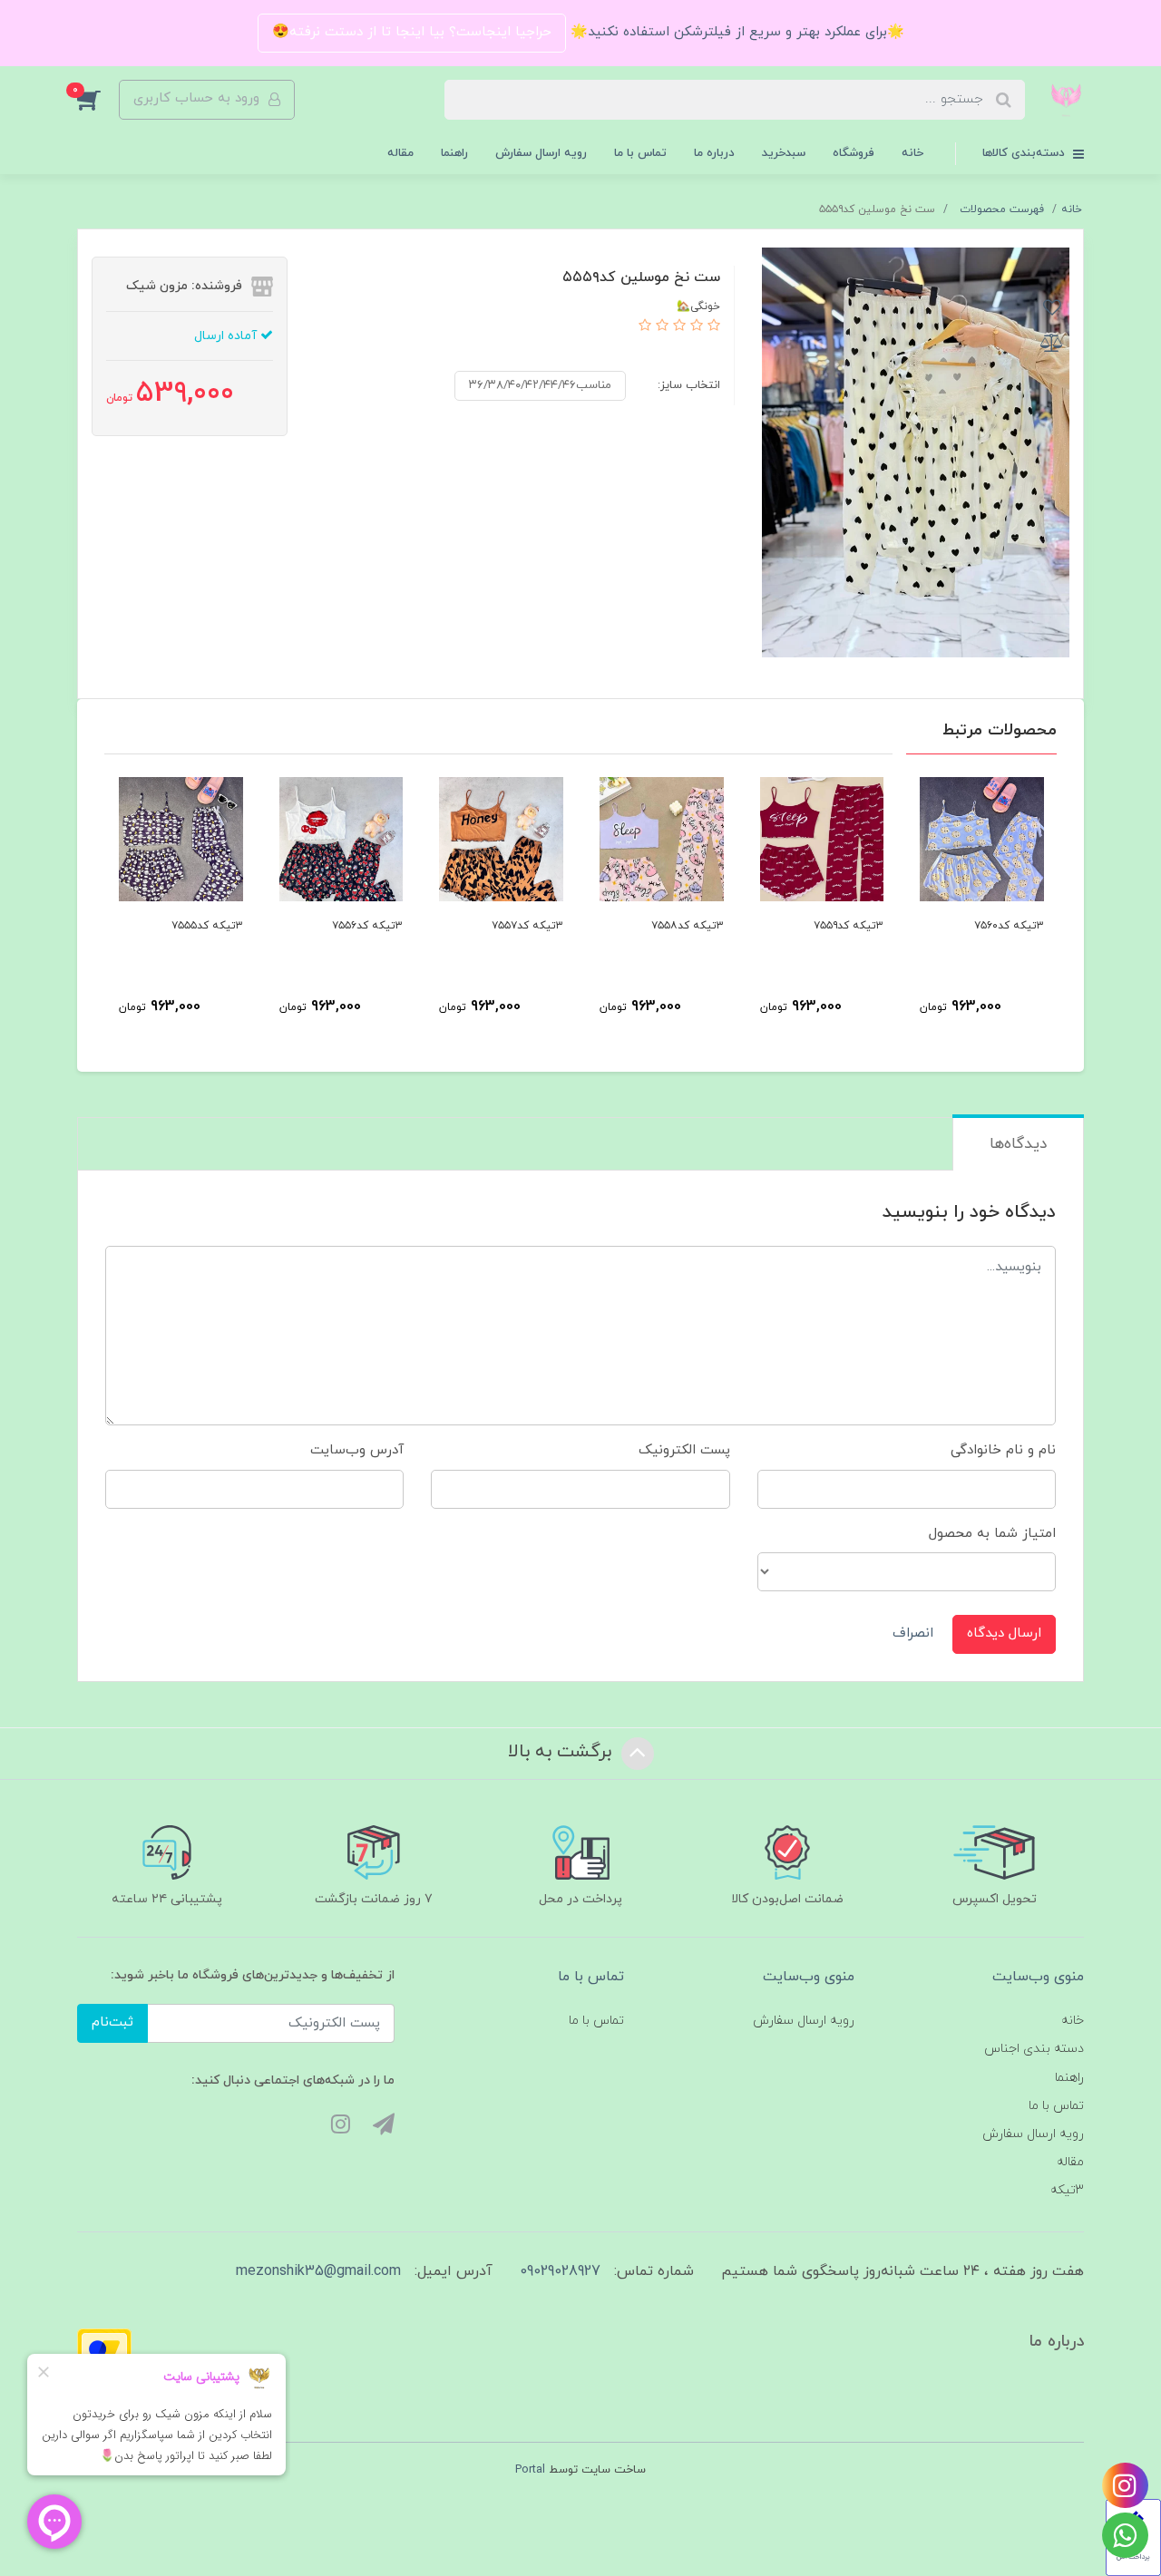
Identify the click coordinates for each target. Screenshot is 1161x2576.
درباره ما (714, 153)
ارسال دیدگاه (1004, 1633)
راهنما (454, 153)
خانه (912, 153)
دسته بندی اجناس (1034, 2049)
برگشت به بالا (562, 1752)
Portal (530, 2470)
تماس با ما (640, 153)
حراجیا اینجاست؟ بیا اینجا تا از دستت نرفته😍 (412, 32)
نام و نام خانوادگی (1003, 1450)
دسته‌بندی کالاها (1025, 153)
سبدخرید (784, 153)
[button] (98, 100)
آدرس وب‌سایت (357, 1450)
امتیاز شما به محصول (992, 1534)
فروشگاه (854, 153)
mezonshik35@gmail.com (318, 2271)
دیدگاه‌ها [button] (1018, 1144)
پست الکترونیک (684, 1450)
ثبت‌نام (112, 2022)
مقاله (400, 153)
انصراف (913, 1633)
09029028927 (560, 2271)
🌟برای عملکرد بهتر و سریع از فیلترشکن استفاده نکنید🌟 (735, 32)
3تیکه (1067, 2190)
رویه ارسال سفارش (541, 153)
